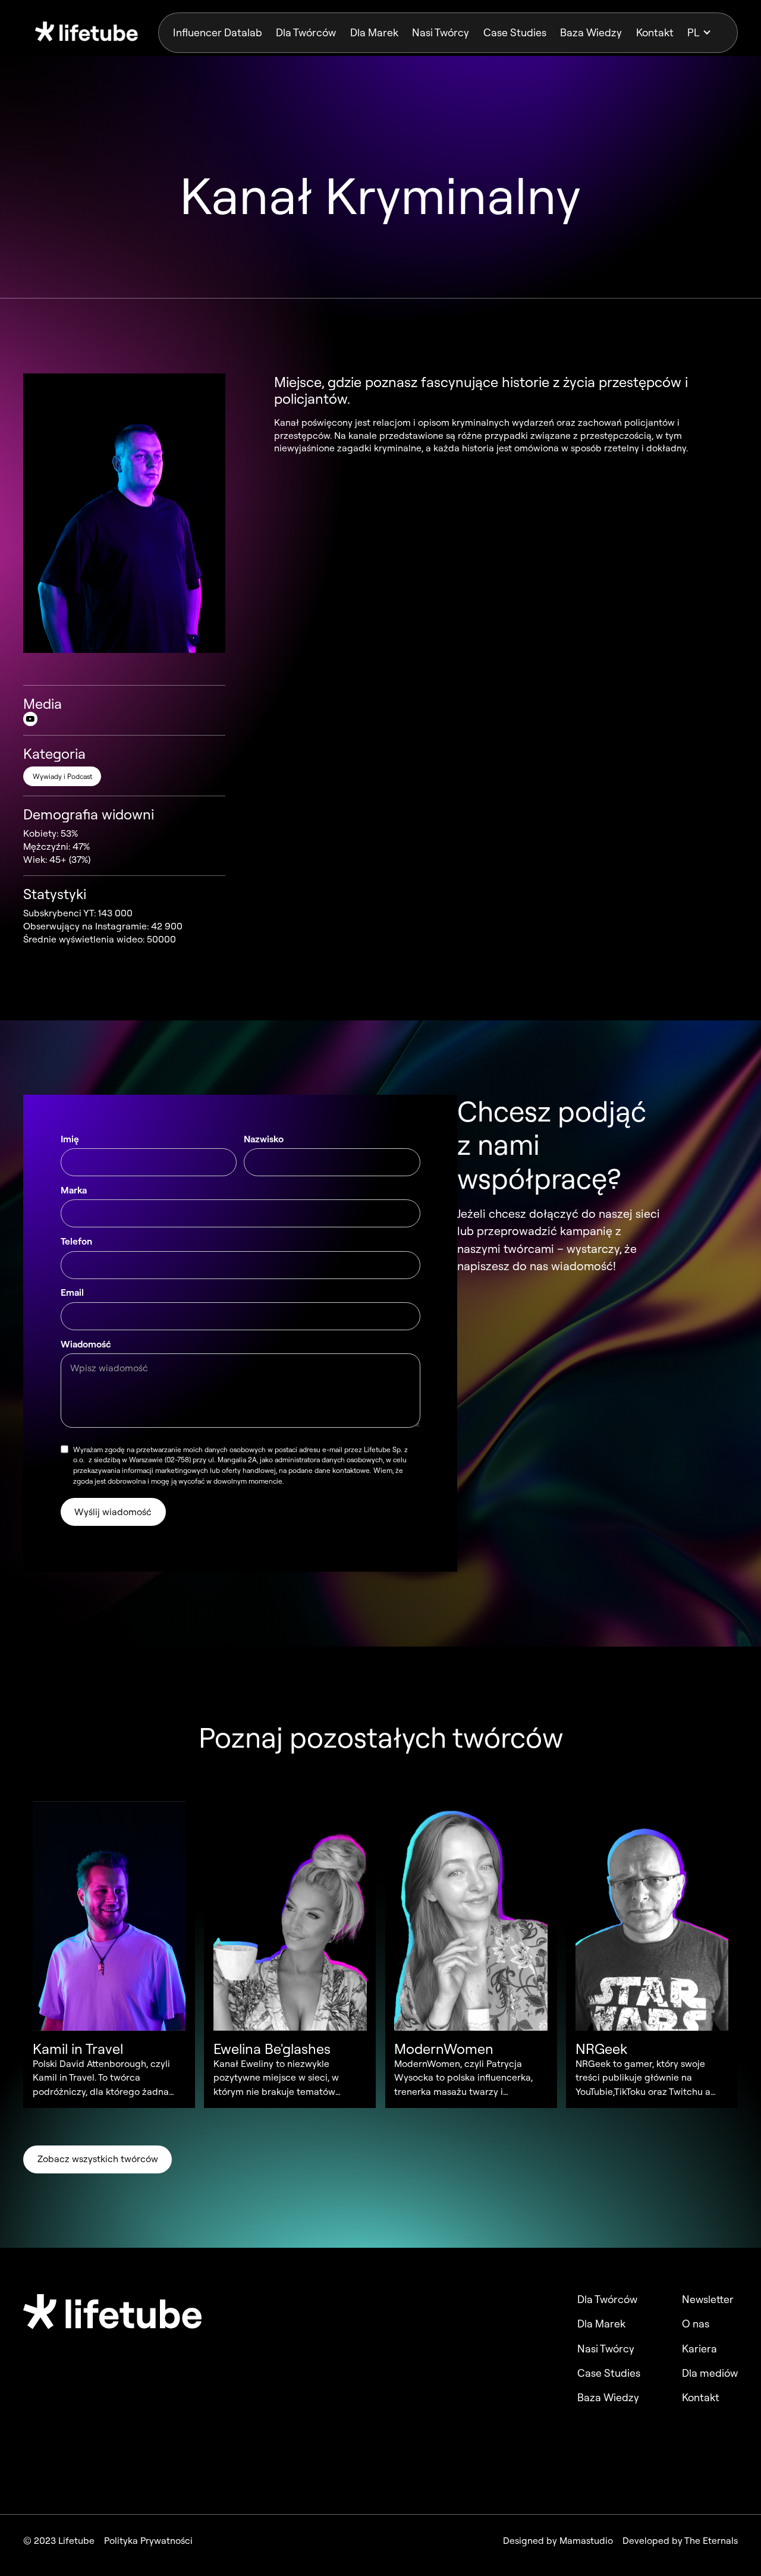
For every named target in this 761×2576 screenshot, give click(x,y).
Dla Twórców (306, 32)
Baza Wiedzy (591, 32)
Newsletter (708, 2299)
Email (72, 1292)
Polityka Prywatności (148, 2541)
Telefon (76, 1241)
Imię (70, 1139)
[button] (705, 33)
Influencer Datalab (218, 32)
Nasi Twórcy (441, 32)
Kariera (699, 2349)
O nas (696, 2324)
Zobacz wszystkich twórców (98, 2159)
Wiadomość (86, 1344)
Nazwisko (264, 1139)
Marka (74, 1190)
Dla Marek (374, 32)
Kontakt (655, 32)
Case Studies (515, 32)
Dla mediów (710, 2373)
